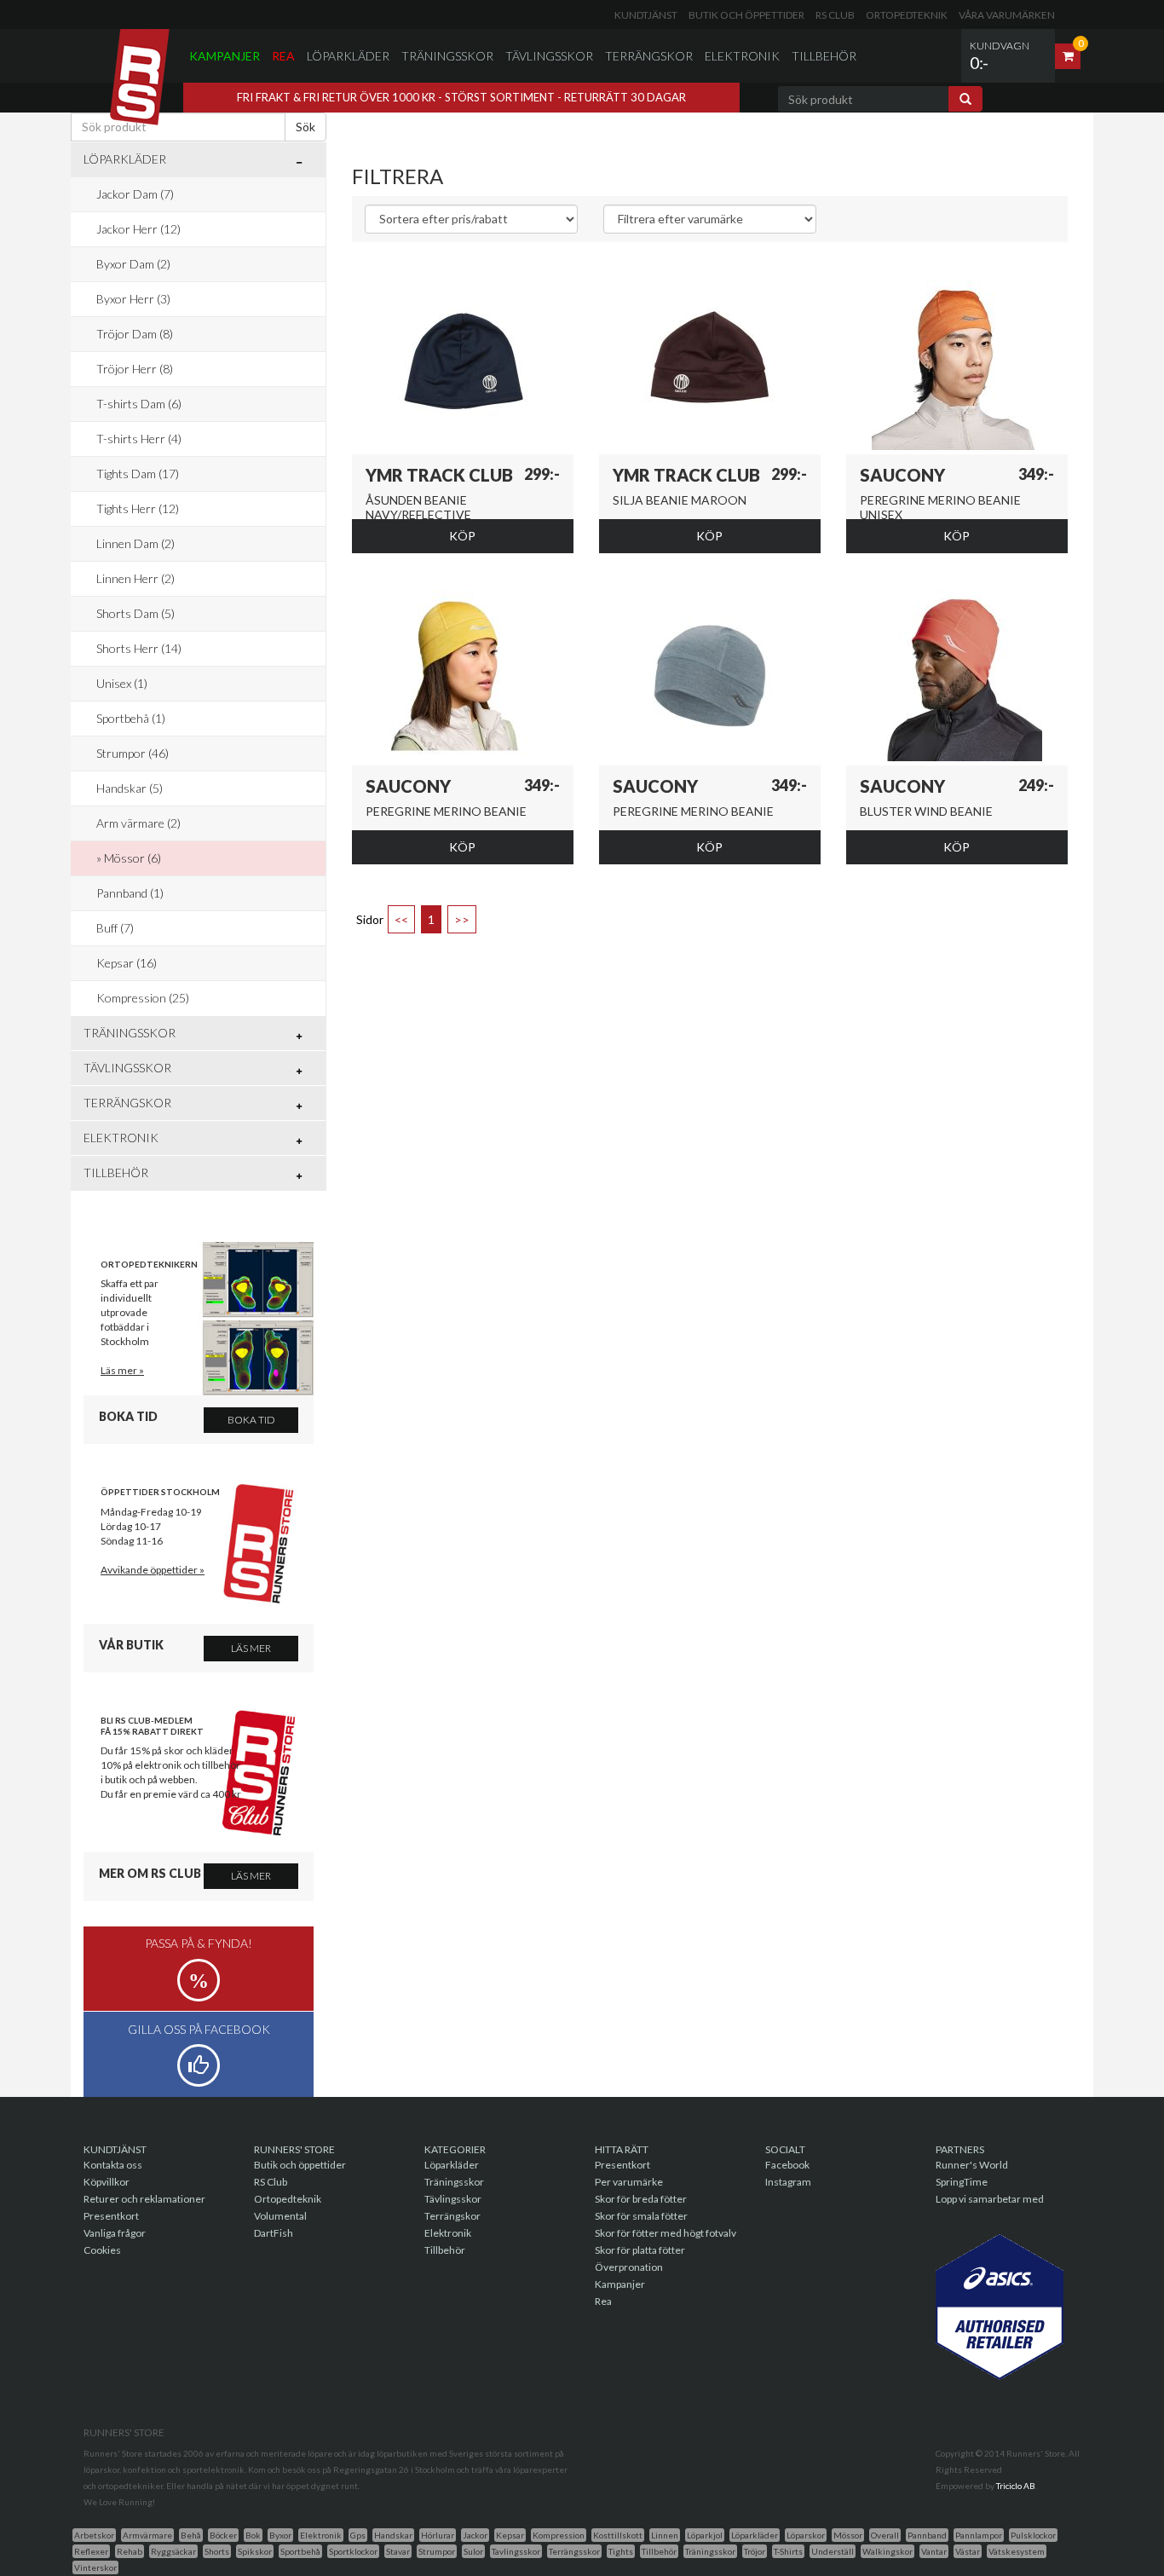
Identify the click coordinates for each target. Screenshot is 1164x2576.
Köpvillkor (107, 2182)
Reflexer (91, 2551)
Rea (283, 56)
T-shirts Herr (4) (139, 439)
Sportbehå (300, 2551)
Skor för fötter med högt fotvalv (666, 2233)
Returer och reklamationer (144, 2199)
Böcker (223, 2535)
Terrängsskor (574, 2551)
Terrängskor (649, 56)
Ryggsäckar (173, 2551)
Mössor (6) (133, 858)
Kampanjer (225, 56)
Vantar (934, 2551)
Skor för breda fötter (641, 2199)
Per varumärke (629, 2182)
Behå (191, 2535)
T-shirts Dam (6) (139, 404)
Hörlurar (438, 2535)
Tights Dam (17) (138, 474)
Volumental (280, 2216)
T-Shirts (788, 2551)
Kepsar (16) (127, 963)
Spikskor (255, 2551)
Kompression (559, 2535)
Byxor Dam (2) (133, 264)
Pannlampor (979, 2535)
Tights (621, 2551)
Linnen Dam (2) (135, 543)
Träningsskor (447, 56)
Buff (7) (115, 928)
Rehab (130, 2551)
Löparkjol (705, 2535)
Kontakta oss (113, 2165)
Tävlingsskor (549, 56)
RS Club (835, 15)
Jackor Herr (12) (138, 229)
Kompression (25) (143, 998)
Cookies (102, 2250)
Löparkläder (348, 56)
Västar (968, 2551)
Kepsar (510, 2535)
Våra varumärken (1007, 15)
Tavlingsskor (516, 2551)
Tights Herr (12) (138, 508)
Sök (305, 127)
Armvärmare (147, 2535)
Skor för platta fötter (640, 2250)
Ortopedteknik (907, 15)
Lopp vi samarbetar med (990, 2199)
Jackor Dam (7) (135, 194)
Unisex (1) (122, 683)
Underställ (833, 2551)
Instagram (788, 2182)
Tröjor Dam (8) (135, 334)
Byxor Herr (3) (133, 299)
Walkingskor (887, 2551)
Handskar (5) (130, 788)
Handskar (393, 2535)
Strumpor (437, 2551)
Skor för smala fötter (641, 2216)
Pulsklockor (1033, 2535)
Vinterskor (95, 2567)
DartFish (274, 2233)
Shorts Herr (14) (139, 648)
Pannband (927, 2535)
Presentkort (111, 2216)
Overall (885, 2535)
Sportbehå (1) (131, 718)
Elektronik (742, 56)
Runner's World (972, 2165)
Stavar (398, 2551)
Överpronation (629, 2267)
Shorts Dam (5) (135, 613)
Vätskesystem (1017, 2551)
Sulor (473, 2551)
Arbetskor (94, 2535)
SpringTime (962, 2182)
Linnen (665, 2535)
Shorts (217, 2551)
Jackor (475, 2535)
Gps (358, 2535)
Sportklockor (353, 2551)
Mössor (848, 2535)
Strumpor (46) (133, 753)
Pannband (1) (130, 893)
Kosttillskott (618, 2535)
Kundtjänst (646, 15)
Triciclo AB (1016, 2486)
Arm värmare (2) (138, 823)
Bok (253, 2535)
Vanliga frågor (115, 2233)
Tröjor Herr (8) (135, 369)
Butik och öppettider (746, 15)
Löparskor (806, 2535)
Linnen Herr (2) (135, 578)
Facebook (787, 2165)
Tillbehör (824, 56)
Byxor (280, 2535)
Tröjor (755, 2551)
